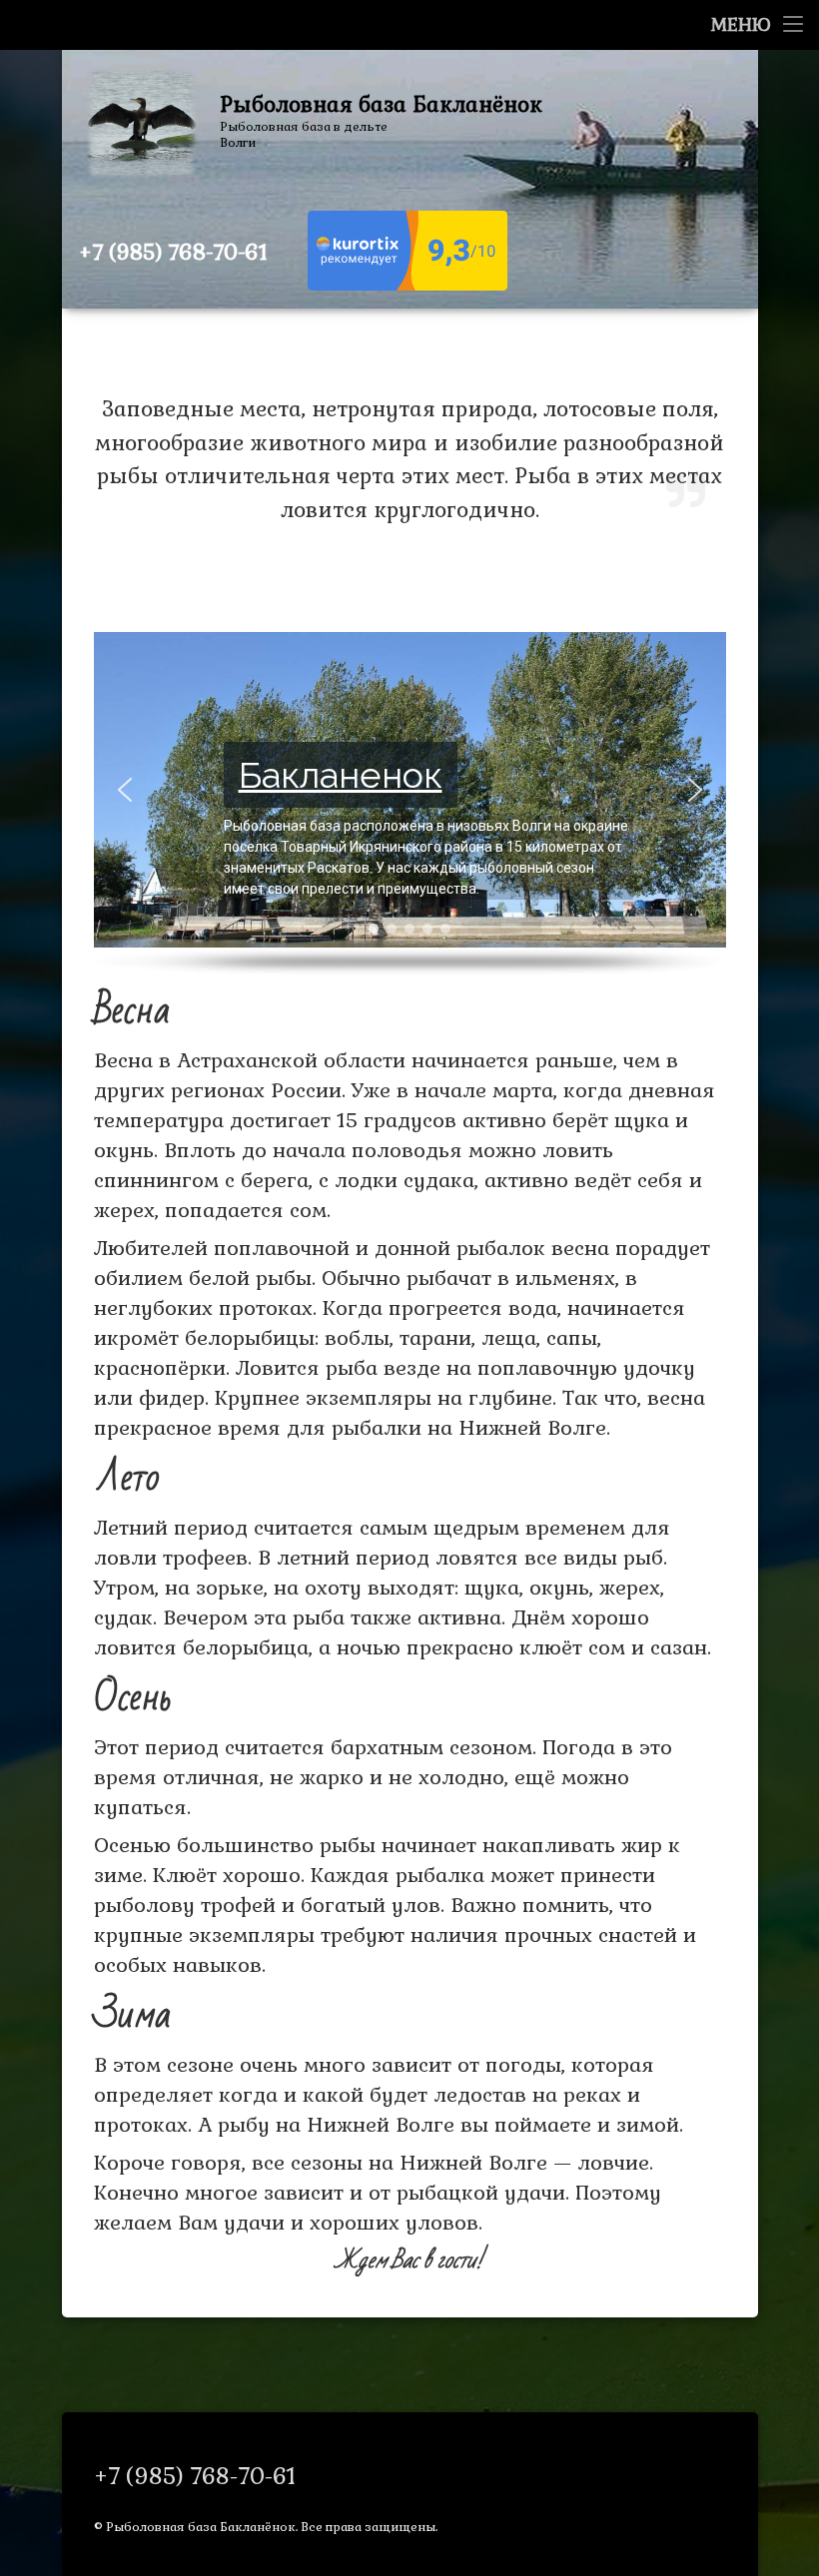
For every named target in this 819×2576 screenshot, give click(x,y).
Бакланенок (341, 775)
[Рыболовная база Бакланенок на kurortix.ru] (408, 286)
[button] (125, 790)
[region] (410, 804)
